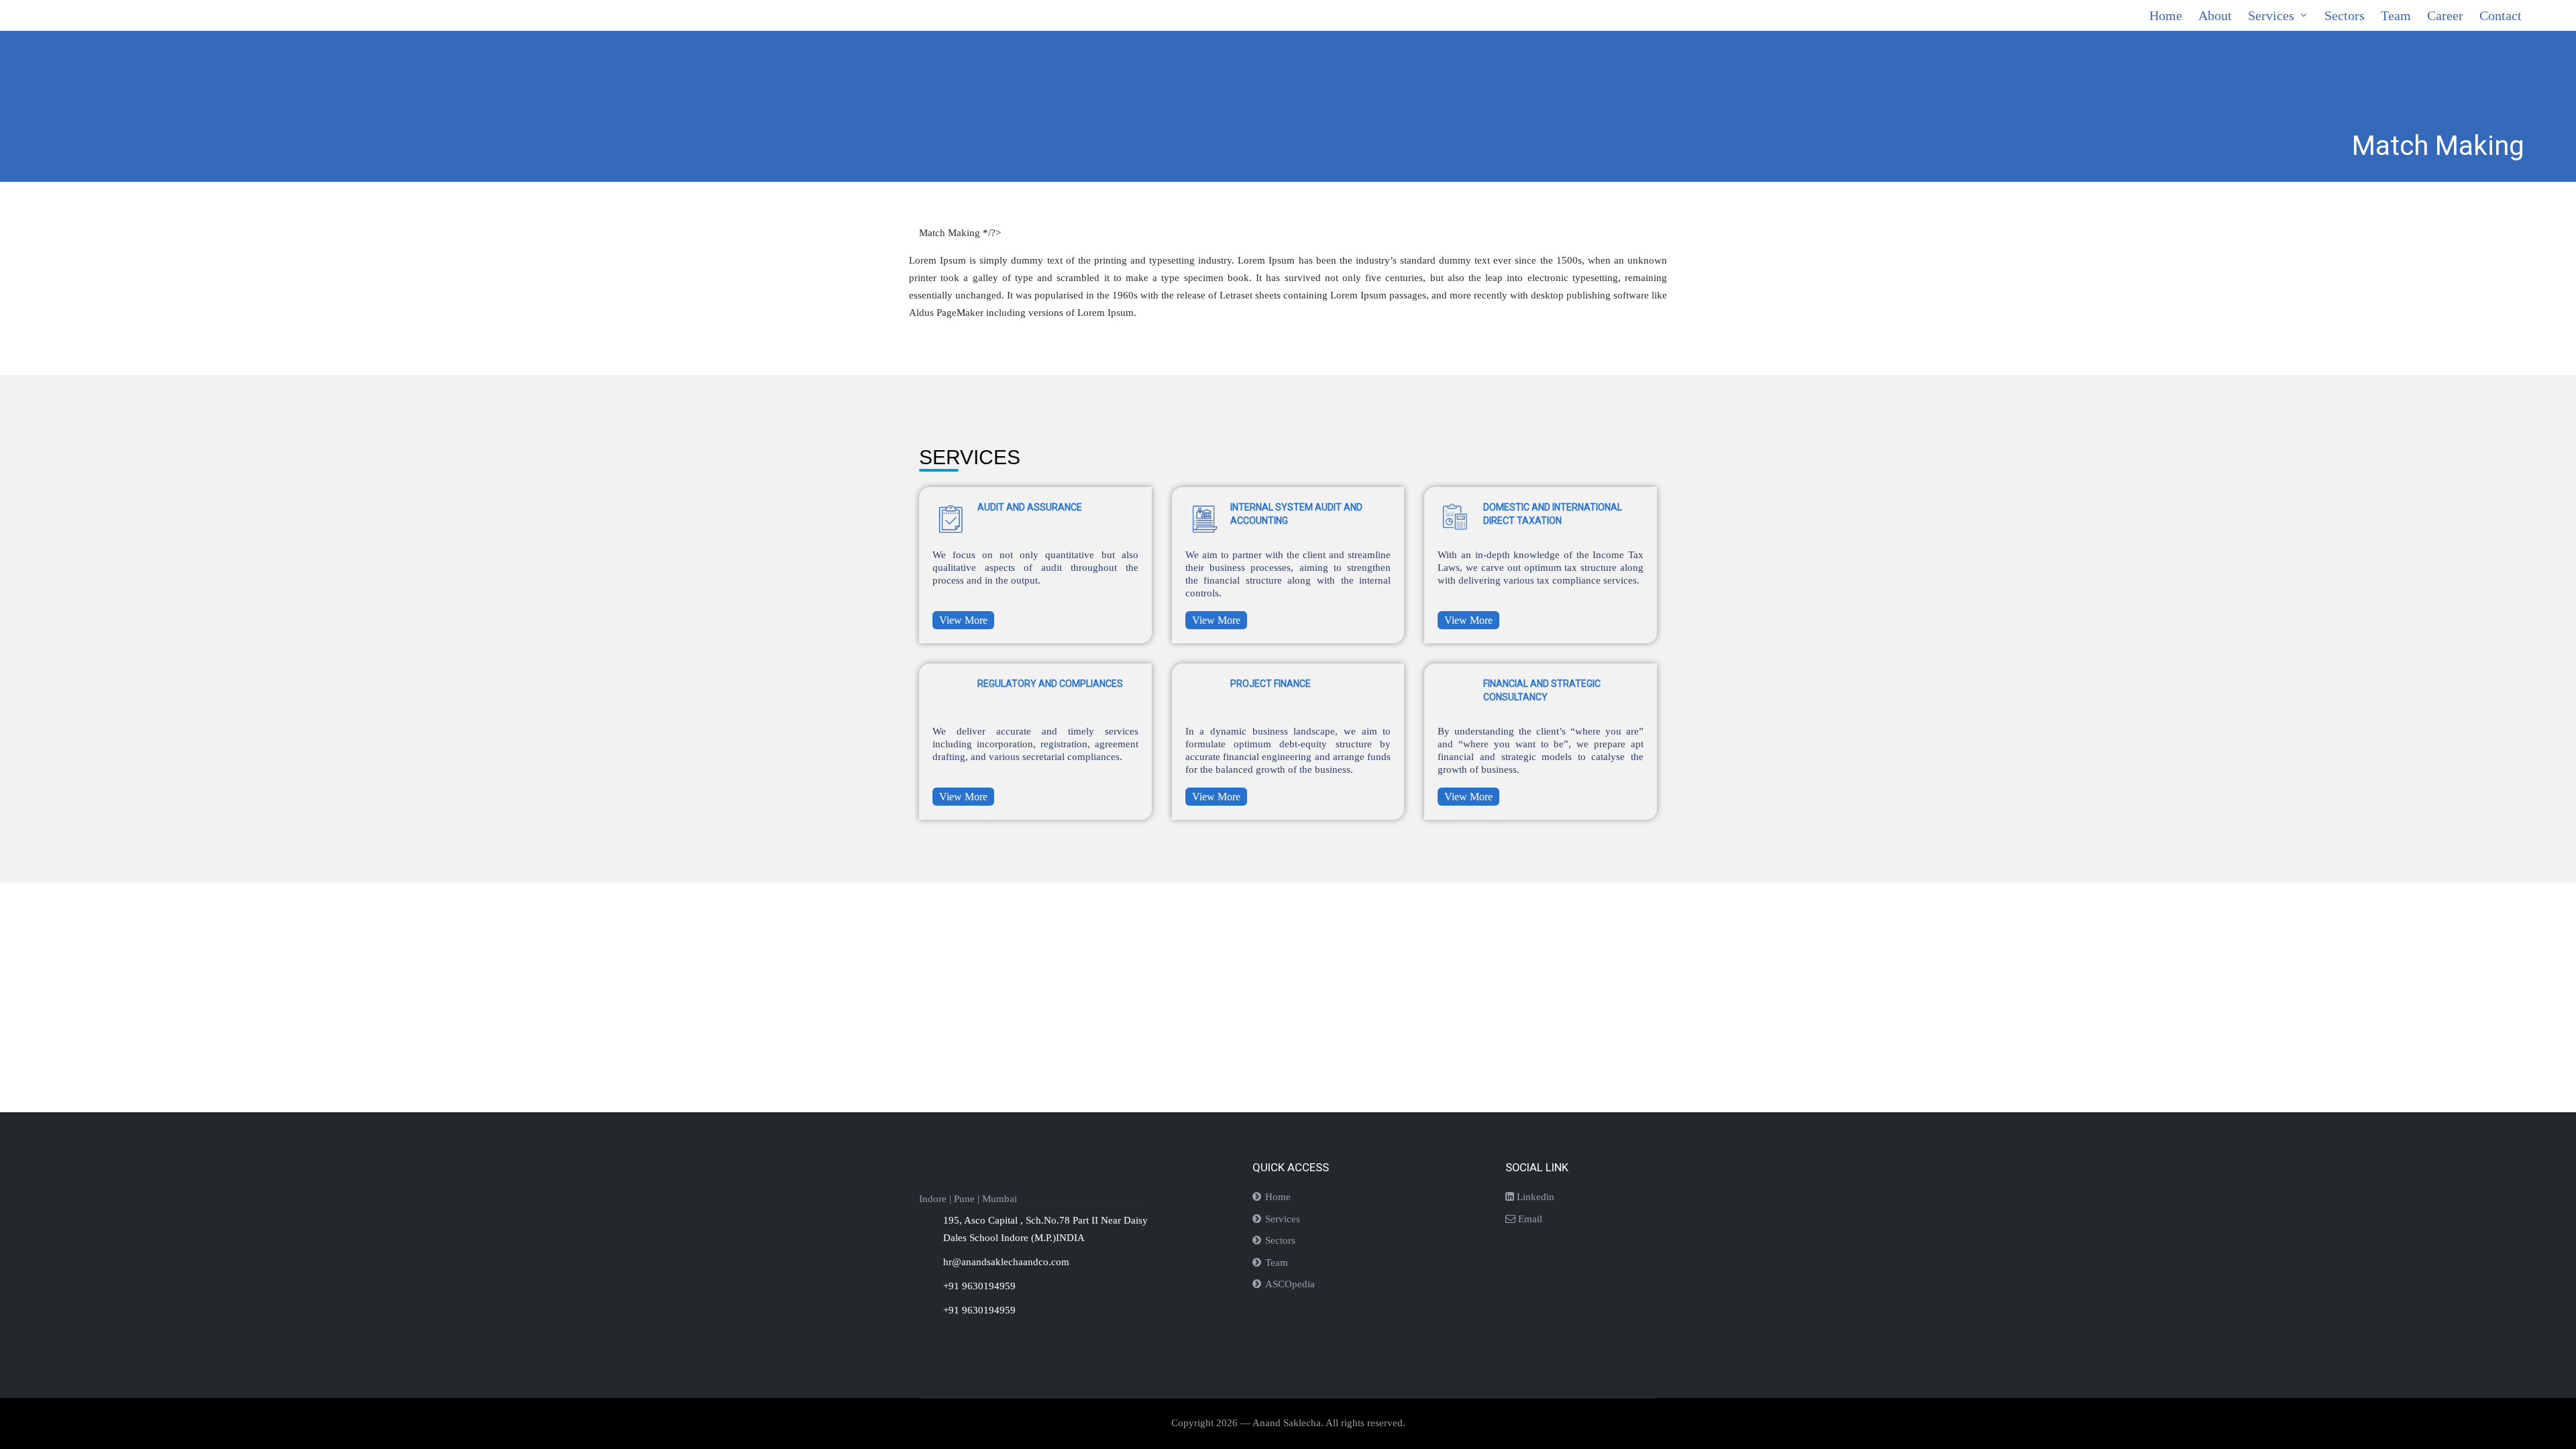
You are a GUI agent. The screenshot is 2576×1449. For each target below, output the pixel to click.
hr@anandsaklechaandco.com (1006, 1262)
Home (1278, 1197)
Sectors (1280, 1240)
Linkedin (1534, 1197)
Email (1529, 1219)
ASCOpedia (1290, 1284)
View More (963, 620)
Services (1283, 1219)
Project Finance (1271, 684)
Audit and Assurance (1030, 507)
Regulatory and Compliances (1050, 684)
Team (1277, 1263)
